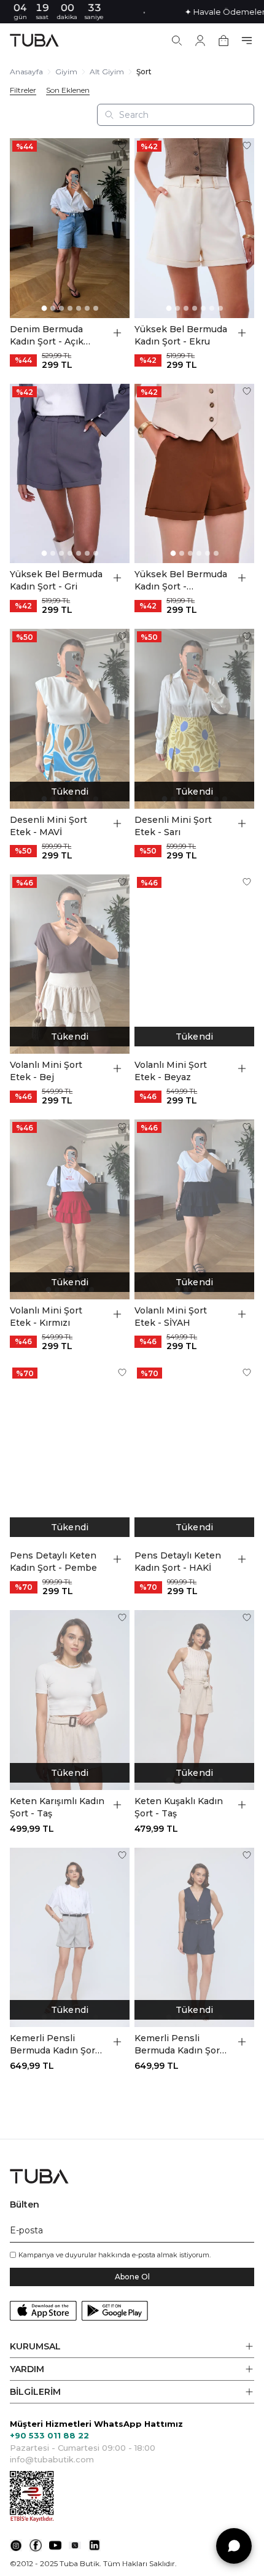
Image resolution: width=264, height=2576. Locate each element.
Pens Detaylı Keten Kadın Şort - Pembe (53, 1562)
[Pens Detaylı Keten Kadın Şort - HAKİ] (194, 1455)
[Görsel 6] (87, 308)
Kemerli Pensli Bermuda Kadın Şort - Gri (57, 2045)
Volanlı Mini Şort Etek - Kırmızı (46, 1317)
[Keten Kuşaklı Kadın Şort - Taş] (194, 1700)
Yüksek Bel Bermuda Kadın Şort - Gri (56, 580)
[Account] (200, 41)
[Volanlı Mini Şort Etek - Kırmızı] (70, 1209)
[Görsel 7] (96, 308)
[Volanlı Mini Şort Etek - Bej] (70, 964)
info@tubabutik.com (52, 2459)
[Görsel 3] (61, 308)
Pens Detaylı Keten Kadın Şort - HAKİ (178, 1562)
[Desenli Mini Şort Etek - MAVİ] (70, 719)
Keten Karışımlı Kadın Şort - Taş (57, 1807)
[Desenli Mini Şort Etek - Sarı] (194, 719)
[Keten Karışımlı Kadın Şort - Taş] (70, 1700)
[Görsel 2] (53, 308)
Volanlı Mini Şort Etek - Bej (46, 1071)
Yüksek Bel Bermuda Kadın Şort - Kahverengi (181, 581)
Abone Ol (132, 2277)
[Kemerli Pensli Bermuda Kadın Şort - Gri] (70, 1938)
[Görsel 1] (44, 308)
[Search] (177, 41)
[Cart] (223, 41)
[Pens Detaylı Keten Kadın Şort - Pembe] (70, 1455)
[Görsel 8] (225, 799)
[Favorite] (122, 146)
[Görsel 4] (70, 308)
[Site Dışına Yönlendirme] (16, 2545)
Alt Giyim (107, 72)
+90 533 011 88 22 (49, 2435)
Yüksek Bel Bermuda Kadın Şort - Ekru (181, 335)
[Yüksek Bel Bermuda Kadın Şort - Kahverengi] (194, 474)
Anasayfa (26, 72)
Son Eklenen (68, 90)
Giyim (66, 72)
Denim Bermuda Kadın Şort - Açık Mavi (47, 336)
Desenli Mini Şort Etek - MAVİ (49, 826)
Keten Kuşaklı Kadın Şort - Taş (179, 1807)
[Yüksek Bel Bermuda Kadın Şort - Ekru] (194, 228)
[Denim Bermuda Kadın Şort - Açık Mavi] (70, 228)
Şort (144, 72)
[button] (132, 2347)
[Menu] (247, 41)
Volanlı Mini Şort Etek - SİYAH (171, 1317)
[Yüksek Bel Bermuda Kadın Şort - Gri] (70, 474)
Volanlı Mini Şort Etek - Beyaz (171, 1071)
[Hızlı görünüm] (117, 333)
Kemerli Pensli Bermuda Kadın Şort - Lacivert (182, 2045)
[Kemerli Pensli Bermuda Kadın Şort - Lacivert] (194, 1938)
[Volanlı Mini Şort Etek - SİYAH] (194, 1209)
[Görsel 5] (79, 308)
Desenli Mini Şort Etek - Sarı (173, 826)
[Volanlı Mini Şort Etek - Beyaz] (194, 964)
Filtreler (23, 90)
